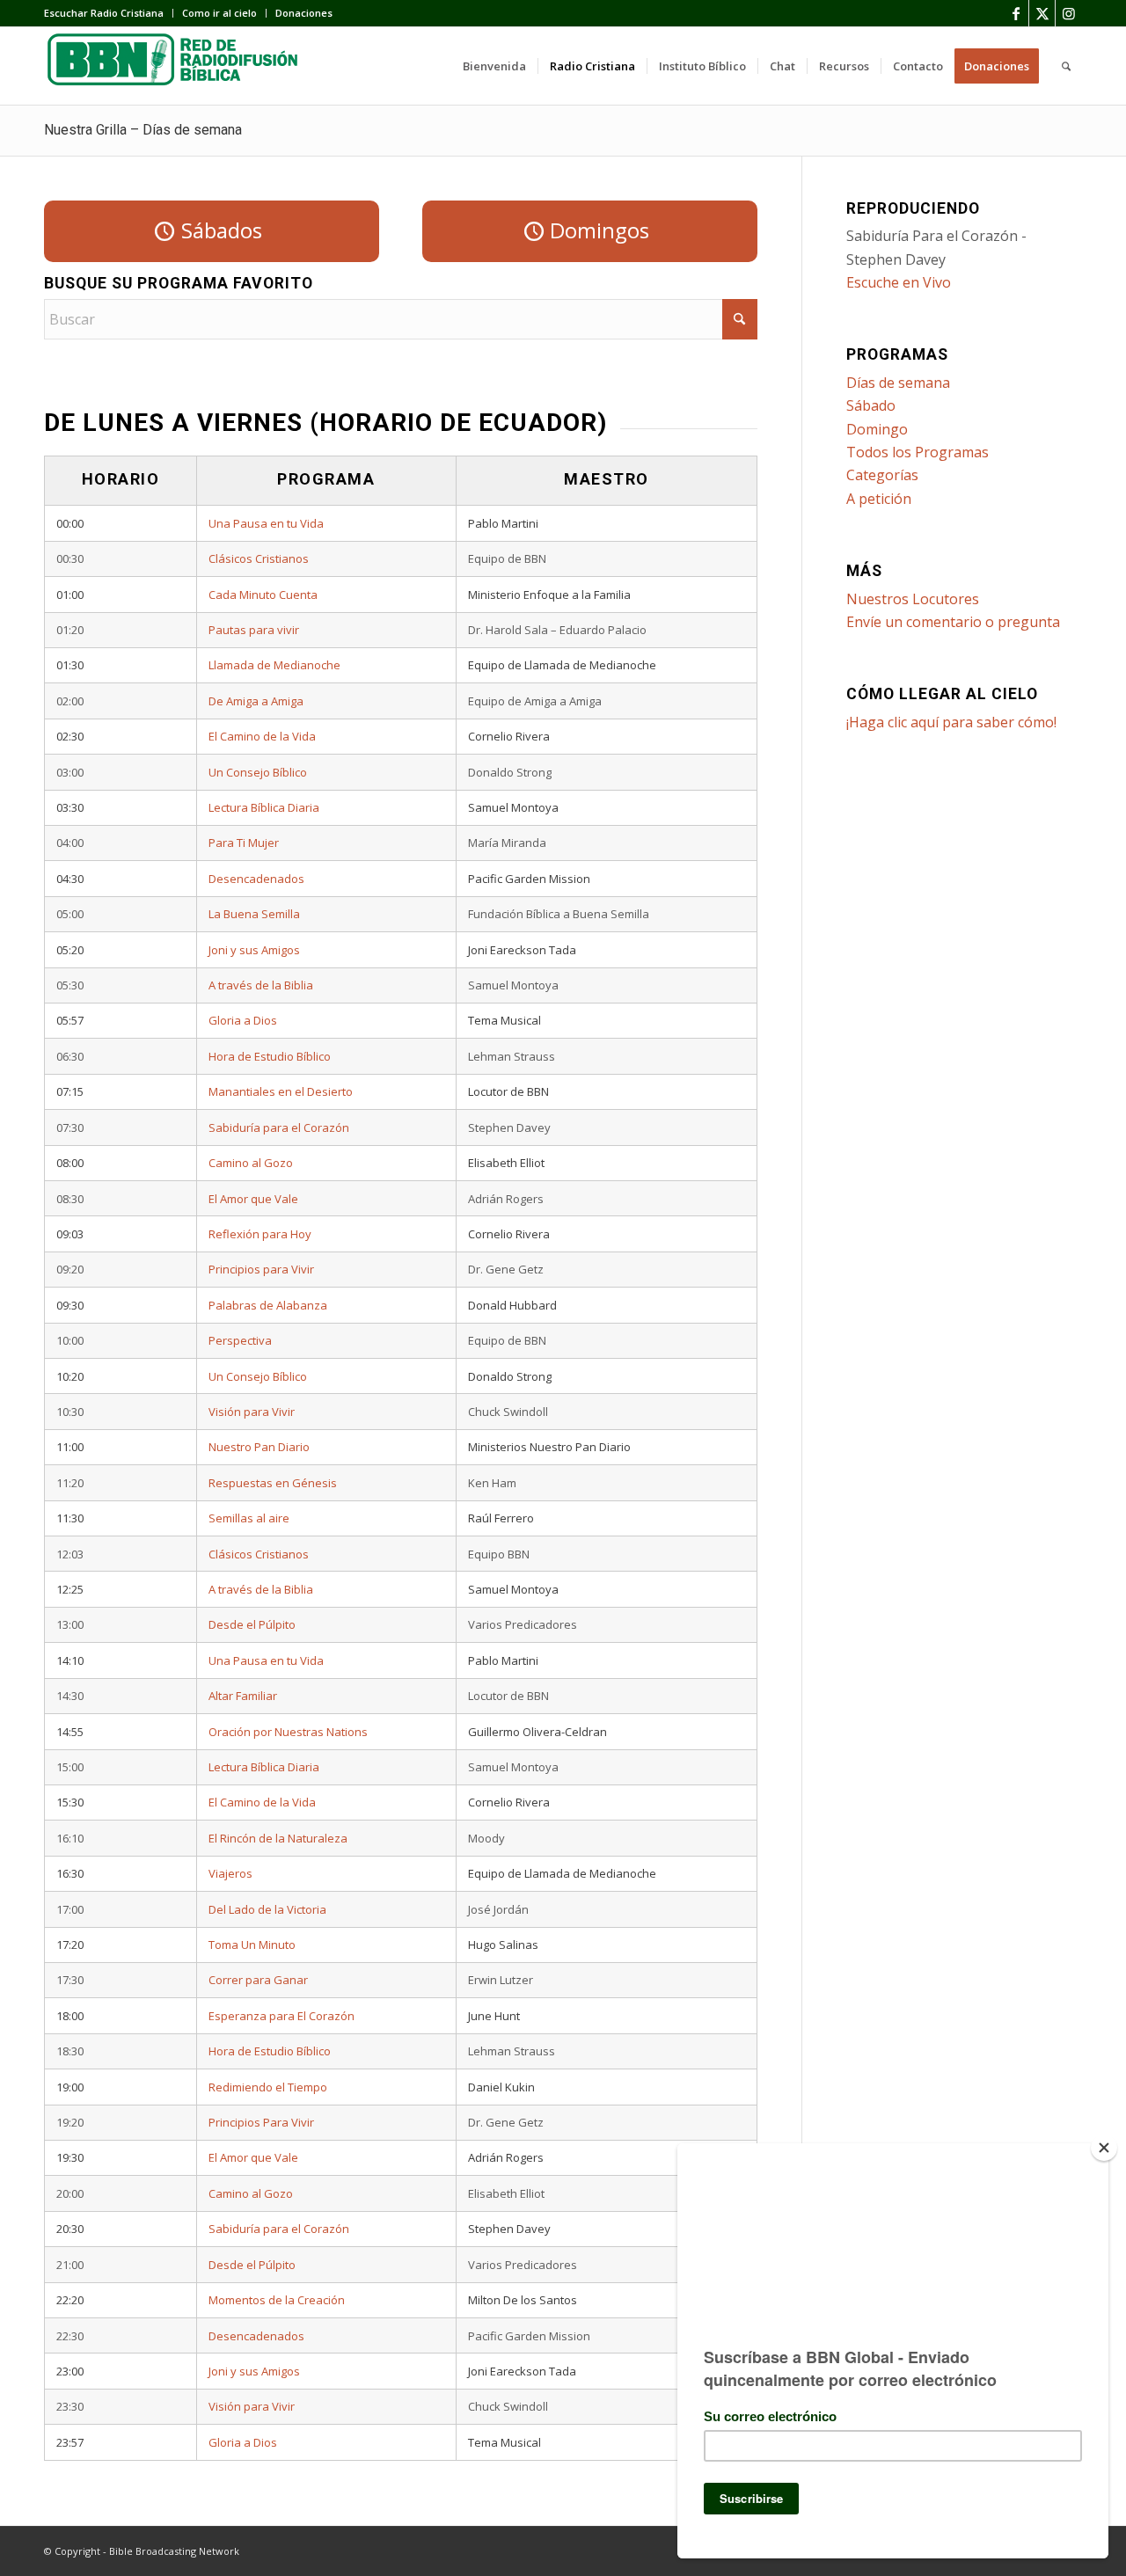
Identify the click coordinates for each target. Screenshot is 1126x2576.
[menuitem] (109, 13)
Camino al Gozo (251, 1163)
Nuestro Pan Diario (259, 1447)
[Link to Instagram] (1069, 13)
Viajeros (230, 1873)
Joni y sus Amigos (254, 950)
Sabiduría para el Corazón (279, 1127)
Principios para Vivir (261, 1269)
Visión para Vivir (252, 1412)
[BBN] (176, 66)
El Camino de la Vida (262, 736)
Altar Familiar (243, 1696)
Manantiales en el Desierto (281, 1091)
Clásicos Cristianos (259, 558)
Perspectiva (240, 1340)
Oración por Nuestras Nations (288, 1732)
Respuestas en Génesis (273, 1483)
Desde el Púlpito (252, 1624)
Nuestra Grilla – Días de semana (143, 130)
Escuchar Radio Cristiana (104, 13)
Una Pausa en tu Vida (266, 523)
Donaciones (304, 13)
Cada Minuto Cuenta (263, 595)
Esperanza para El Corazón (281, 2016)
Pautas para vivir (254, 630)
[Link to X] (1042, 13)
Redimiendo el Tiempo (268, 2087)
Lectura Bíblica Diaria (264, 807)
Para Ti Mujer (244, 843)
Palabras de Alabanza (268, 1305)
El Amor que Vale (253, 1199)
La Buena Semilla (254, 914)
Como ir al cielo (219, 13)
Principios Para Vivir (261, 2122)
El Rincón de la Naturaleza (278, 1838)
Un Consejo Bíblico (258, 772)
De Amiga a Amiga (256, 701)
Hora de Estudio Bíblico (270, 1056)
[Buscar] (1066, 66)
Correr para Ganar (258, 1980)
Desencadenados (256, 879)
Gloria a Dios (243, 1020)
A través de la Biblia (261, 985)
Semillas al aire (249, 1518)
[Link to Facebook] (1016, 13)
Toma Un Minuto (252, 1945)
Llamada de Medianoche (274, 665)
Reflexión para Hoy (260, 1234)
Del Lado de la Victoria (267, 1909)
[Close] (1104, 2148)
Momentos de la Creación (277, 2300)
